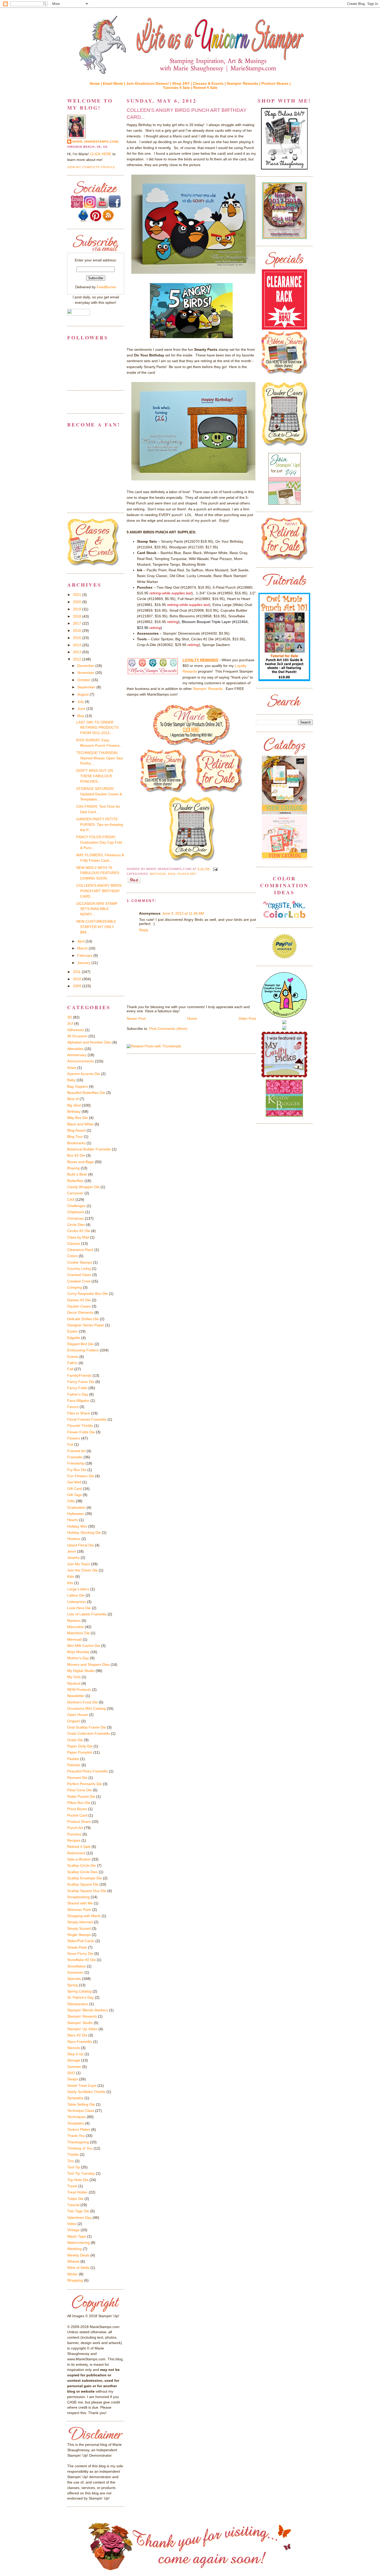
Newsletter (76, 1696)
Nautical (74, 1683)
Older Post (247, 1018)
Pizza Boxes (77, 1809)
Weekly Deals (78, 2255)
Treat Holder (77, 2192)
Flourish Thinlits (80, 1426)
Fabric (72, 1363)
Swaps (73, 2079)
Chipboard (76, 1212)
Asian (72, 1068)
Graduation (76, 1507)
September (87, 687)
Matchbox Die (78, 1633)
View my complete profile (91, 167)
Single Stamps (79, 1935)
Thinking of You (80, 2148)
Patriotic (74, 1765)
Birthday (158, 874)
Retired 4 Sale (205, 88)
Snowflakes (77, 1966)
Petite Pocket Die (81, 1796)
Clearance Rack (80, 1250)
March (83, 948)
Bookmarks (76, 1143)
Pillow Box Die (79, 1803)
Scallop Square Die (83, 1884)
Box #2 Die (76, 1155)
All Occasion (77, 1036)
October (84, 680)
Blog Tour (75, 1137)
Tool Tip (74, 2167)
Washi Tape (77, 2236)
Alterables (75, 1049)
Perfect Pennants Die (85, 1784)
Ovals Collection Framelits (89, 1733)
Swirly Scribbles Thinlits (86, 2092)
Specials (74, 1979)
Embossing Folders (83, 1350)
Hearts (73, 1520)
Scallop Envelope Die (85, 1878)
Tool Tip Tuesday (81, 2173)
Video (72, 2224)
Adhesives (76, 1030)
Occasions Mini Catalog (86, 1708)
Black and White (80, 1124)
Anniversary (77, 1055)
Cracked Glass (79, 1275)
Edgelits (74, 1338)
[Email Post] (215, 869)
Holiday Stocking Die (84, 1532)
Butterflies (75, 1181)
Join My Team (79, 1564)
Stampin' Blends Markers (88, 2010)
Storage (74, 2060)
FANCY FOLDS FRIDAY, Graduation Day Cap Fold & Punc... (99, 842)
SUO (71, 2073)
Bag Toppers (78, 1086)
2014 (78, 645)
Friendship (76, 1463)
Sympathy (75, 2098)
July (81, 702)
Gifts (71, 1501)
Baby (71, 1080)
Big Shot (74, 1105)
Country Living (79, 1268)
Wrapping (75, 2280)
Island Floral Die (81, 1545)
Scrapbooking (78, 1897)
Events (73, 1357)
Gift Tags (74, 1495)
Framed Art (76, 1451)
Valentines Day (79, 2217)
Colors (73, 1256)
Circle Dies (76, 1225)
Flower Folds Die (81, 1432)
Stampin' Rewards (208, 689)
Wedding (74, 2249)
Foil (70, 1444)
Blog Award (76, 1130)
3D (70, 1017)
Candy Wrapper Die (83, 1187)
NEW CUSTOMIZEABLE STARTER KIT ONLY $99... (96, 927)
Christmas (75, 1218)
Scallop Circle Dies (82, 1872)
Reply (144, 930)
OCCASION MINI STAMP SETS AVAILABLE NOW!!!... (97, 909)
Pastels (73, 1759)
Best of (73, 1099)
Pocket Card (77, 1815)
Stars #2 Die (77, 2035)
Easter (73, 1331)
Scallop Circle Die (82, 1865)
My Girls (74, 1677)
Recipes (74, 1840)
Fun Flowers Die (81, 1476)
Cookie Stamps (80, 1262)
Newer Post (136, 1018)
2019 (78, 609)
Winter (73, 2274)
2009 (78, 986)
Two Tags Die (78, 2211)
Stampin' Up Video (82, 2029)
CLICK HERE (101, 154)
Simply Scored (79, 1928)
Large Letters (78, 1589)
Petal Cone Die (79, 1790)
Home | (96, 83)
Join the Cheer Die (82, 1570)
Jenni (72, 1551)
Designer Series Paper (86, 1325)
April (81, 941)
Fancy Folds (77, 1388)
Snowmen (75, 1972)
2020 (78, 602)
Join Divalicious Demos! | (149, 83)
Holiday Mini (77, 1526)
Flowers (74, 1438)
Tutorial (73, 2205)
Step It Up (75, 2054)
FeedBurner (107, 287)
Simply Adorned (80, 1922)
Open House (78, 1715)
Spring (73, 1985)
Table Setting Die (81, 2104)
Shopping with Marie (84, 1916)
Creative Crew (79, 1281)
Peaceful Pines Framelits (88, 1771)
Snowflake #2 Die (81, 1960)
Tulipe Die (75, 2199)
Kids (172, 874)
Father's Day (78, 1394)
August (83, 694)
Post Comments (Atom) (168, 1029)
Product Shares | (276, 83)
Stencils (74, 2048)
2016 (78, 631)
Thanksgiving (78, 2142)
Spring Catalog (79, 1991)
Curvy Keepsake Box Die (88, 1294)
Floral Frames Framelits (87, 1419)
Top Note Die (78, 2180)
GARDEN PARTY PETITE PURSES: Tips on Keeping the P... (100, 824)
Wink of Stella (78, 2268)
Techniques (77, 2117)
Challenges (76, 1206)
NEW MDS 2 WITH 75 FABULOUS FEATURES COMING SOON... (98, 873)
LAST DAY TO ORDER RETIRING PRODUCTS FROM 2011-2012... (97, 728)
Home (192, 1018)
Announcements (81, 1061)
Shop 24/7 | (183, 83)
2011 (77, 972)
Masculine (75, 1627)
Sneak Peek (77, 1947)
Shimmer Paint (79, 1910)
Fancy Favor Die (81, 1382)
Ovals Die (75, 1740)
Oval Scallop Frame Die (87, 1727)
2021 (78, 595)
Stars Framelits (80, 2042)
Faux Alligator (78, 1400)
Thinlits (73, 2154)
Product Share (79, 1822)
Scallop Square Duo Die (87, 1891)
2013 (78, 652)
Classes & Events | (210, 83)
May (81, 716)
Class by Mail (78, 1237)
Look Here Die (79, 1608)
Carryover (75, 1193)
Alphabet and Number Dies (89, 1042)
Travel (72, 2186)
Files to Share (79, 1413)
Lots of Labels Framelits (87, 1614)
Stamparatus (78, 2004)
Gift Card (75, 1489)
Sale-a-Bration (79, 1859)
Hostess (74, 1539)
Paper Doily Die (80, 1746)
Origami (74, 1721)
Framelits (75, 1457)
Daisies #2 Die (79, 1300)
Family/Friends (79, 1375)
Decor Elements (80, 1312)
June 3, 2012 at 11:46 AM (183, 913)
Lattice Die (76, 1595)
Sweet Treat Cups (82, 2085)
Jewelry (73, 1558)
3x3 (70, 1023)
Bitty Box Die (78, 1118)
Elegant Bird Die (80, 1344)
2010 (78, 979)
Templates (76, 2123)
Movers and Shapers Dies (88, 1664)
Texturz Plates (79, 2129)
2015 (78, 638)
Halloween (76, 1514)
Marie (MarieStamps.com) (96, 142)
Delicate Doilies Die (83, 1319)
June (82, 709)
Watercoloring (78, 2243)
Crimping (75, 1287)
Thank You (76, 2136)
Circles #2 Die (79, 1231)
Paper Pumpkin (80, 1752)
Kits (70, 1583)
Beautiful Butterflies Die (86, 1093)
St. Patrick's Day (81, 1997)
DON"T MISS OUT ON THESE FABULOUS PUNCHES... (95, 776)
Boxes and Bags (81, 1162)
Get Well (74, 1482)
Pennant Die (77, 1778)
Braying (73, 1168)
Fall (70, 1369)
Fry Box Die (77, 1470)
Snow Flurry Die (80, 1954)
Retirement (76, 1853)
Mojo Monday (78, 1652)
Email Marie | (115, 83)
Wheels (73, 2261)
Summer (74, 2067)
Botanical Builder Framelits (89, 1149)
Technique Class (81, 2111)
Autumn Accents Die (84, 1074)
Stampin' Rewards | (244, 83)
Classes (74, 1243)
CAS (71, 1200)
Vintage (73, 2230)
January (84, 963)
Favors (73, 1407)
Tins (71, 2161)
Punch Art (187, 874)
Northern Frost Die (82, 1702)
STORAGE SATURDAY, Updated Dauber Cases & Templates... (99, 794)
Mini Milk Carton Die (84, 1646)
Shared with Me (80, 1903)
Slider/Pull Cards (81, 1941)
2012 (78, 659)
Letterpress (77, 1602)
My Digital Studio (81, 1671)
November (86, 673)
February (85, 955)
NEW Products (79, 1690)
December (86, 666)
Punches (74, 1834)
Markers (74, 1621)
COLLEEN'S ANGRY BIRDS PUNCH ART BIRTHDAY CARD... (187, 114)
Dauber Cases (79, 1306)
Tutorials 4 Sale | (178, 88)
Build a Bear (77, 1174)
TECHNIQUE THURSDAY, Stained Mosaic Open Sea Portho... (100, 758)
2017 (78, 623)
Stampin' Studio (80, 2023)
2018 (78, 616)
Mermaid (74, 1639)
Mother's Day (78, 1658)
